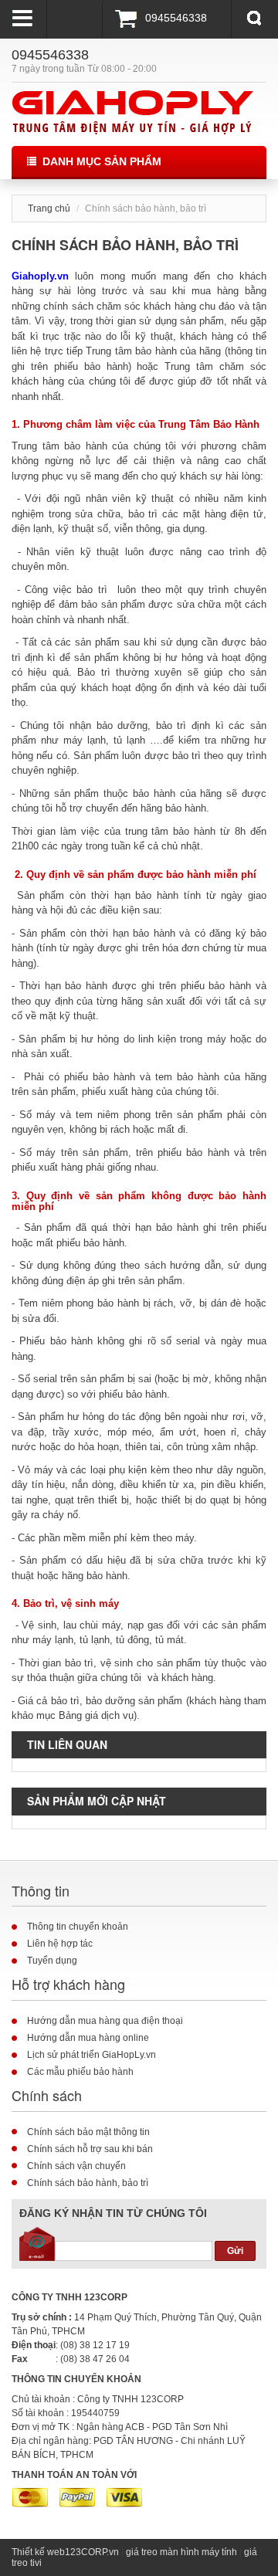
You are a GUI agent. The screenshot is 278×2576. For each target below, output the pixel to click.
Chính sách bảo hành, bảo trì (88, 2183)
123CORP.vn (92, 2552)
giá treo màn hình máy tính (181, 2552)
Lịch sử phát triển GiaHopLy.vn (92, 2055)
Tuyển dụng (52, 1961)
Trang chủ (49, 208)
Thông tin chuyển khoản (78, 1927)
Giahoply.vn (40, 276)
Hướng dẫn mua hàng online (88, 2038)
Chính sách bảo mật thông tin (88, 2132)
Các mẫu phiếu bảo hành (80, 2072)
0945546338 (176, 18)
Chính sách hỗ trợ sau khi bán (90, 2149)
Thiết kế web (38, 2552)
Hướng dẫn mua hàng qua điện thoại (105, 2021)
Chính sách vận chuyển (76, 2166)
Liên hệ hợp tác (60, 1944)
